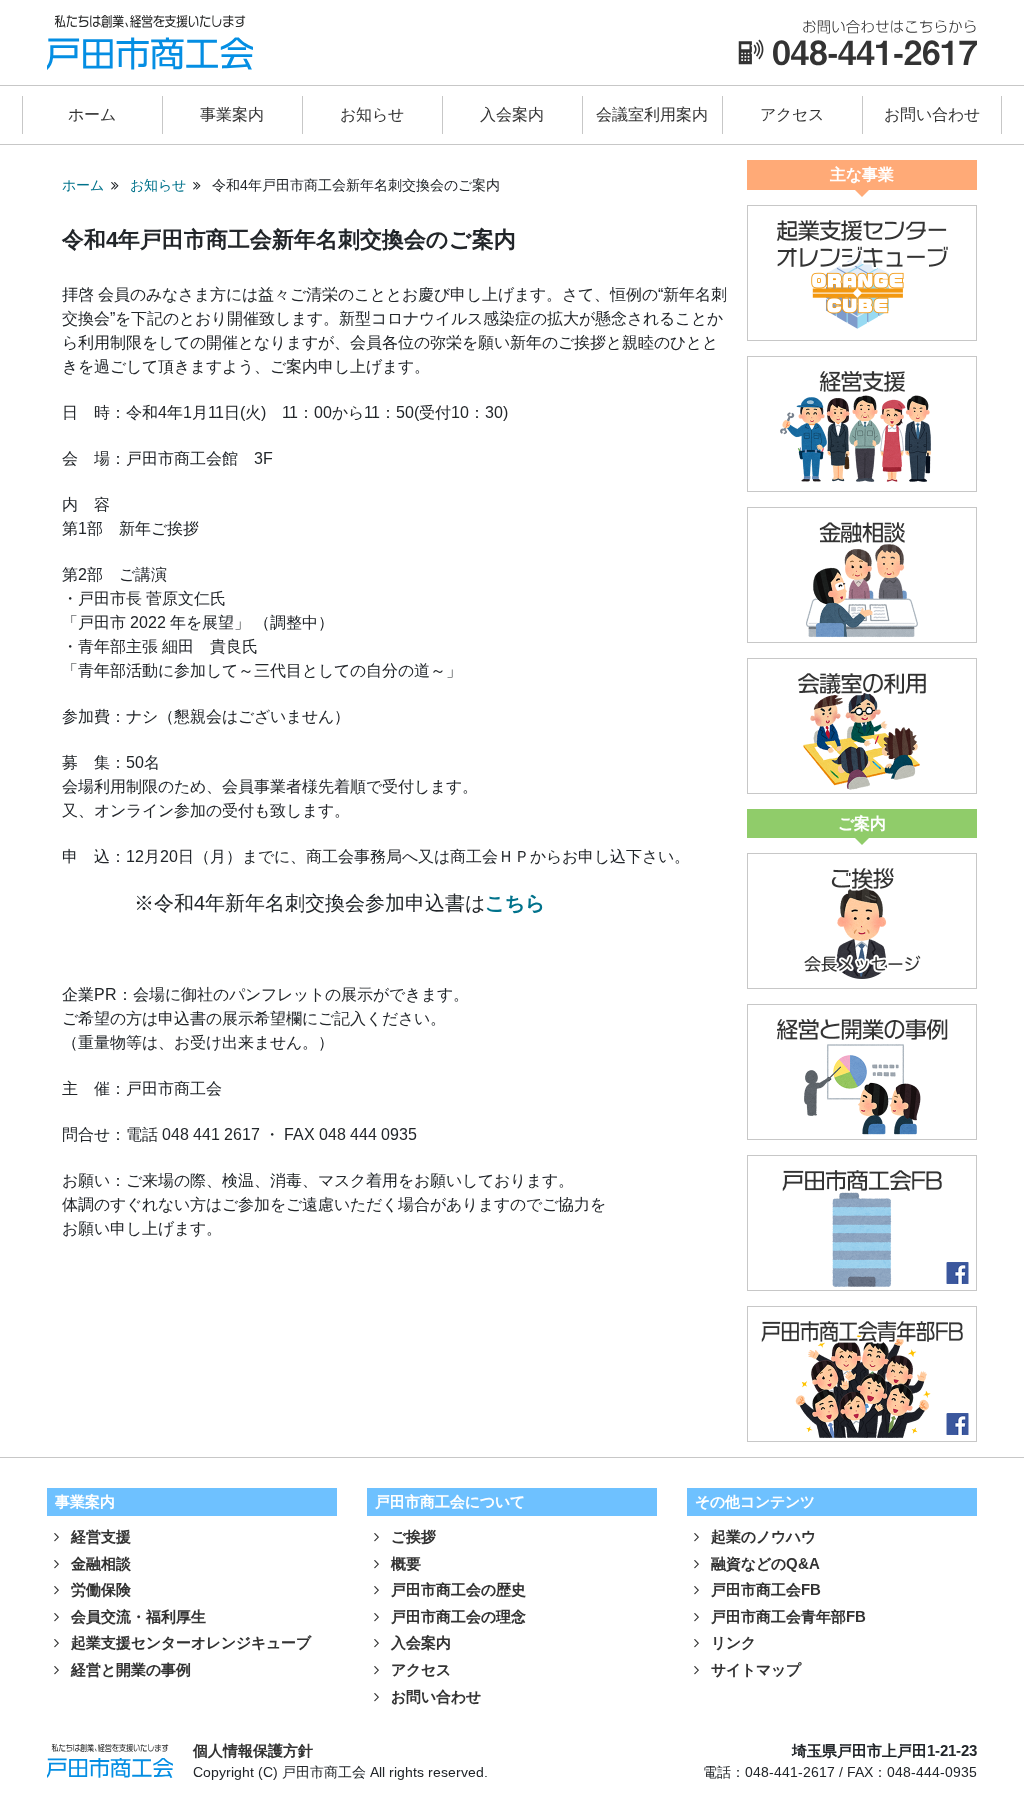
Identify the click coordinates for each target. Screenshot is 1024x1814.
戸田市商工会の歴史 (456, 1589)
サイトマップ (754, 1669)
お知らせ (372, 114)
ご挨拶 (411, 1536)
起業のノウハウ (761, 1536)
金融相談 (99, 1563)
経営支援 (99, 1536)
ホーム (92, 114)
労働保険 (99, 1589)
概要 (404, 1563)
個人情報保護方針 (253, 1750)
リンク (731, 1642)
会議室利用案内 (652, 114)
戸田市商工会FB (764, 1589)
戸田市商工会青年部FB (786, 1616)
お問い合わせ (932, 114)
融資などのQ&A (763, 1563)
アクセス (792, 114)
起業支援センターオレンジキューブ (189, 1642)
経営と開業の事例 (129, 1669)
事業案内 (232, 114)
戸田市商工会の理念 (456, 1616)
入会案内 (512, 114)
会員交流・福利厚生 (136, 1616)
